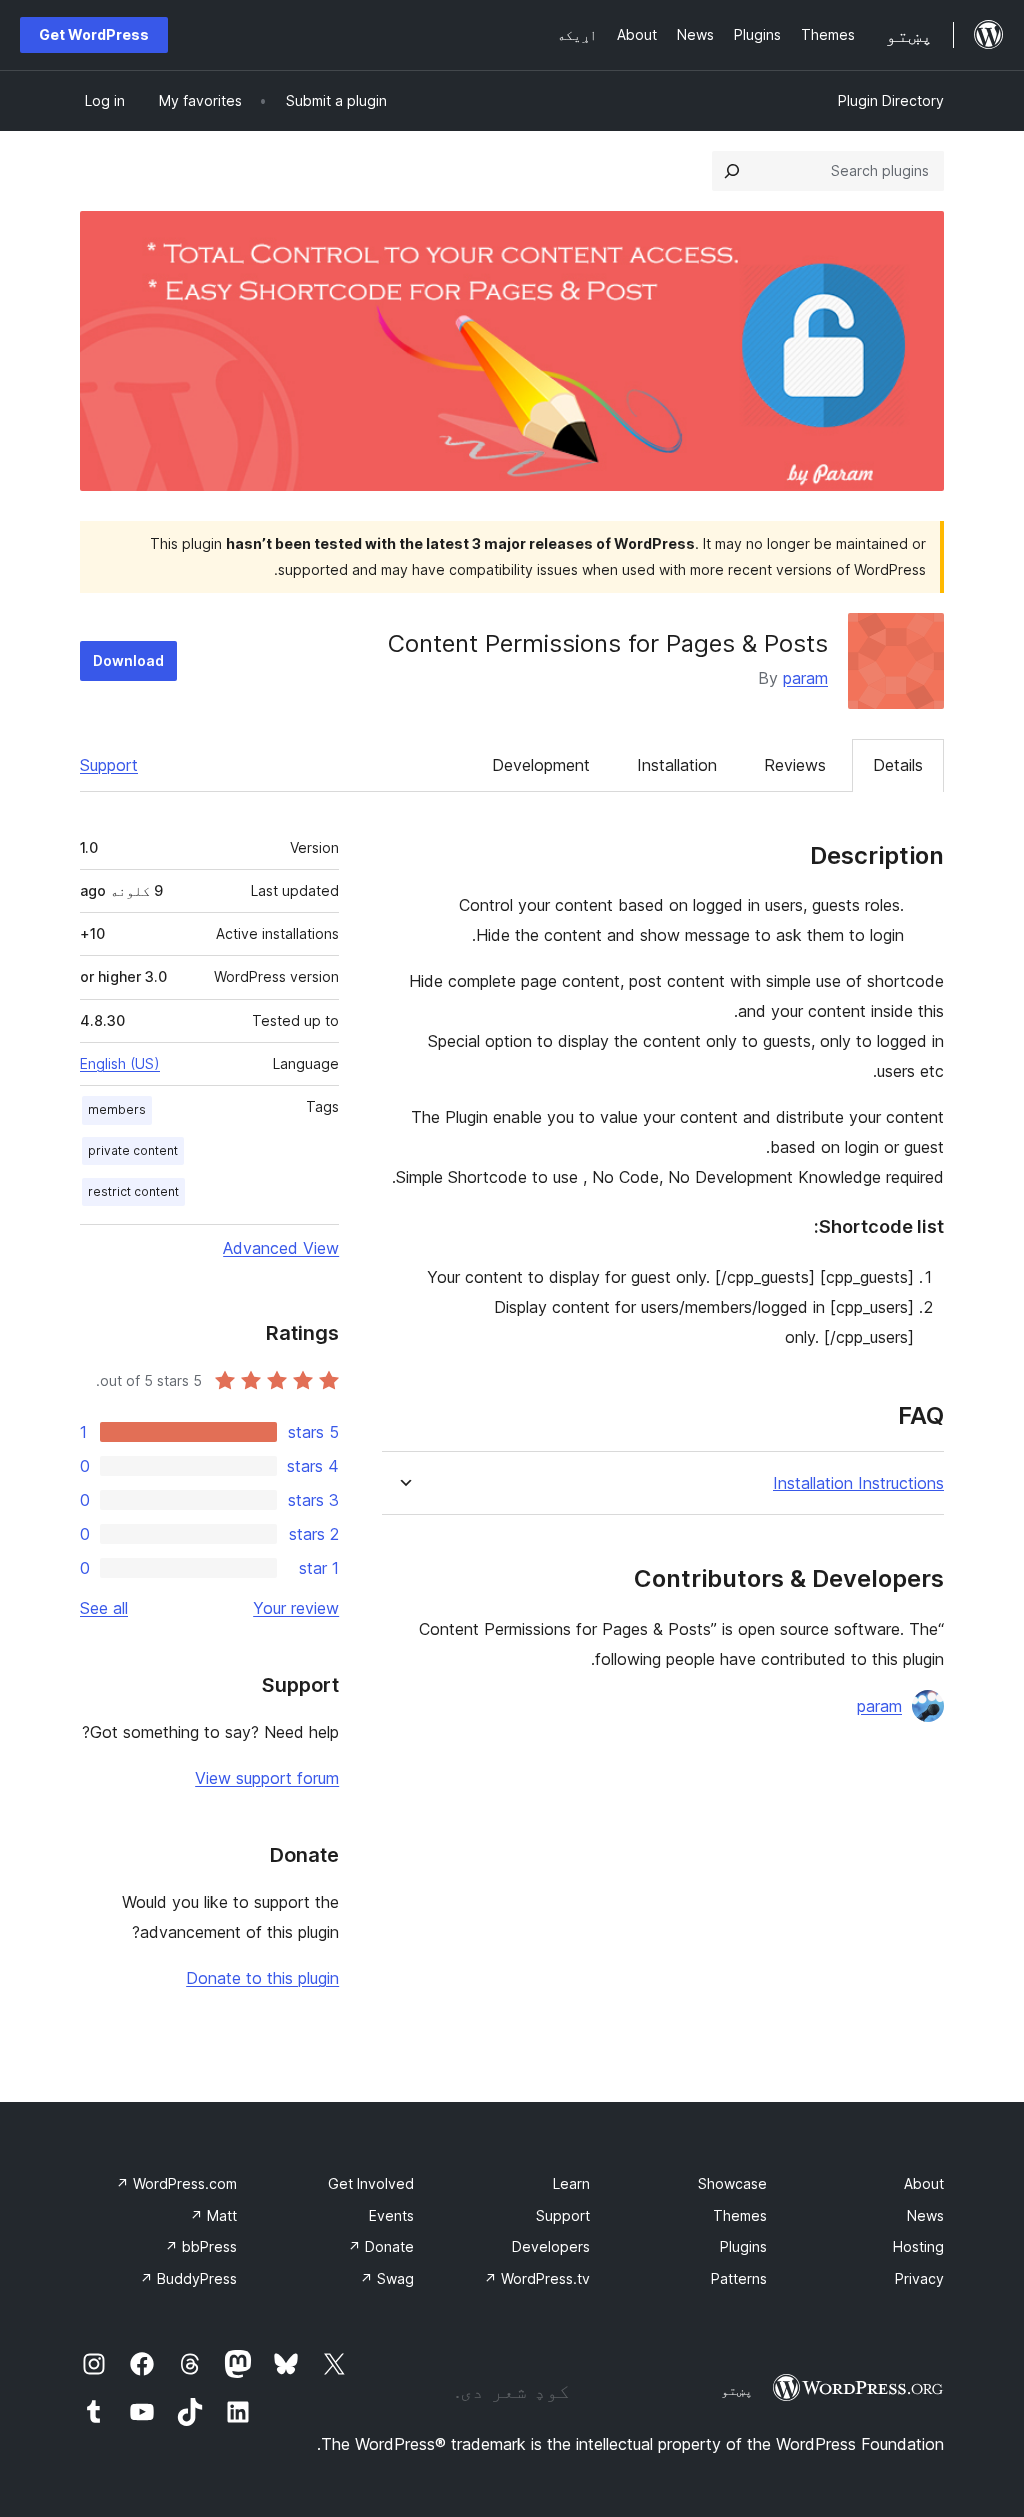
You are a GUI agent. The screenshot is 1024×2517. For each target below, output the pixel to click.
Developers (551, 2246)
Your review (296, 1608)
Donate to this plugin (262, 1978)
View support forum (267, 1778)
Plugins (743, 2246)
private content (133, 1150)
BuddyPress (188, 2278)
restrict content (133, 1191)
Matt (213, 2215)
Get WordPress (94, 34)
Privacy (919, 2278)
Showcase (732, 2183)
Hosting (918, 2246)
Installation (677, 765)
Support (109, 765)
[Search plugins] (732, 171)
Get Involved (371, 2183)
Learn (571, 2183)
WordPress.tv (537, 2278)
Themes (740, 2215)
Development (541, 765)
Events (391, 2215)
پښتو (737, 2390)
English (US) (120, 1063)
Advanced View (281, 1248)
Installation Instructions (858, 1483)
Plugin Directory (891, 100)
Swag (387, 2278)
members (117, 1109)
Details (898, 765)
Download (128, 660)
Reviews (795, 765)
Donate (381, 2246)
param (805, 678)
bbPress (201, 2246)
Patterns (739, 2278)
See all (104, 1608)
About (924, 2183)
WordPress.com (176, 2183)
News (925, 2215)
